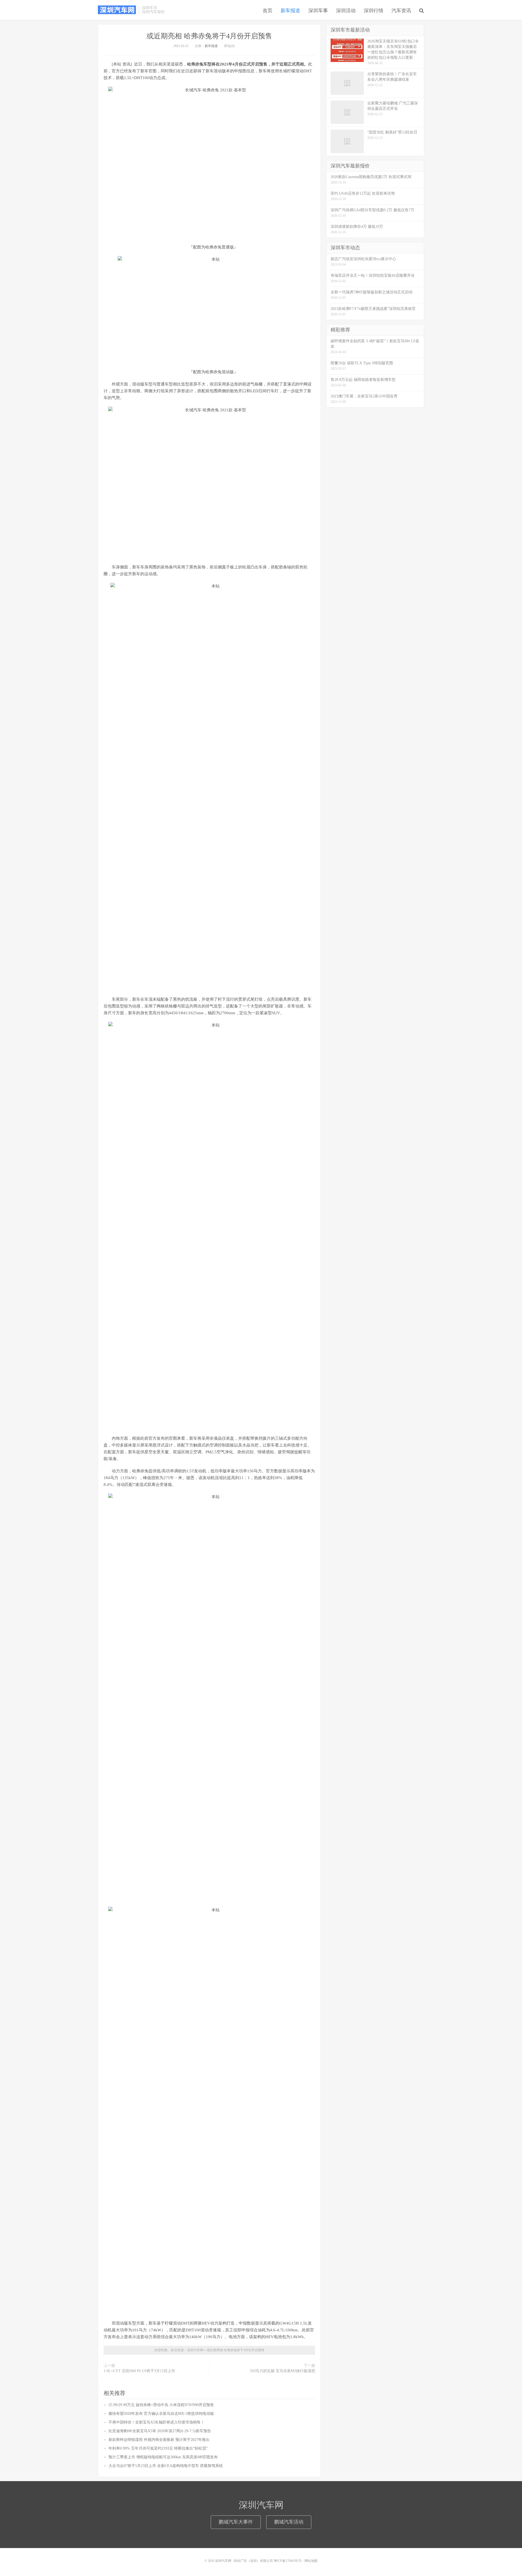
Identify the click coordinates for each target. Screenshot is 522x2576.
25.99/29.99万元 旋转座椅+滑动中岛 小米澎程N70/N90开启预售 (161, 2405)
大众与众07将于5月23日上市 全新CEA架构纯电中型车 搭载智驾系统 (166, 2466)
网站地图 (311, 2561)
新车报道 (290, 11)
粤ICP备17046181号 (288, 2561)
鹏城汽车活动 (289, 2522)
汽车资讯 (401, 11)
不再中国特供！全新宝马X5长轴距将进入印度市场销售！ (156, 2422)
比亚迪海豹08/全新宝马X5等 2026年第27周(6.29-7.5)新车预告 (160, 2431)
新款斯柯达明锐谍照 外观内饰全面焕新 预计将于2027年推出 (159, 2440)
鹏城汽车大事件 (236, 2522)
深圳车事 (318, 11)
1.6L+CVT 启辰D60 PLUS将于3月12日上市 (139, 2371)
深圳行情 (374, 11)
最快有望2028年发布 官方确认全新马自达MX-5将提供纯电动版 (161, 2414)
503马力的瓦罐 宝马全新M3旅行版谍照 (282, 2371)
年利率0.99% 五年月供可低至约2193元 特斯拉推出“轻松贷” (158, 2448)
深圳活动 (346, 11)
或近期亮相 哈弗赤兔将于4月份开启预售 (209, 36)
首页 (268, 11)
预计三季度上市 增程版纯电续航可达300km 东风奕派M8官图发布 (163, 2457)
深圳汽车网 (117, 10)
